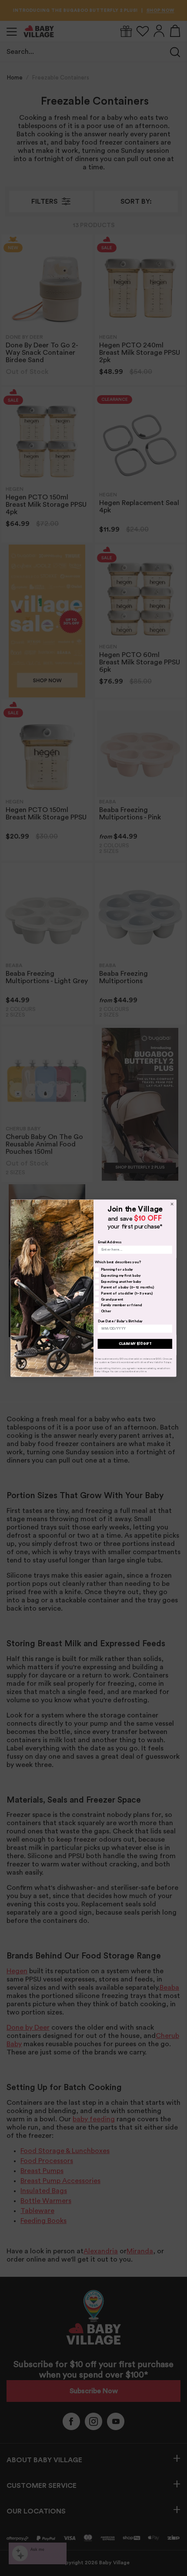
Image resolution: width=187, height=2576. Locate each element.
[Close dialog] (172, 1204)
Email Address (110, 1242)
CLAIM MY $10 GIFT (135, 1343)
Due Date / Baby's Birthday (120, 1321)
